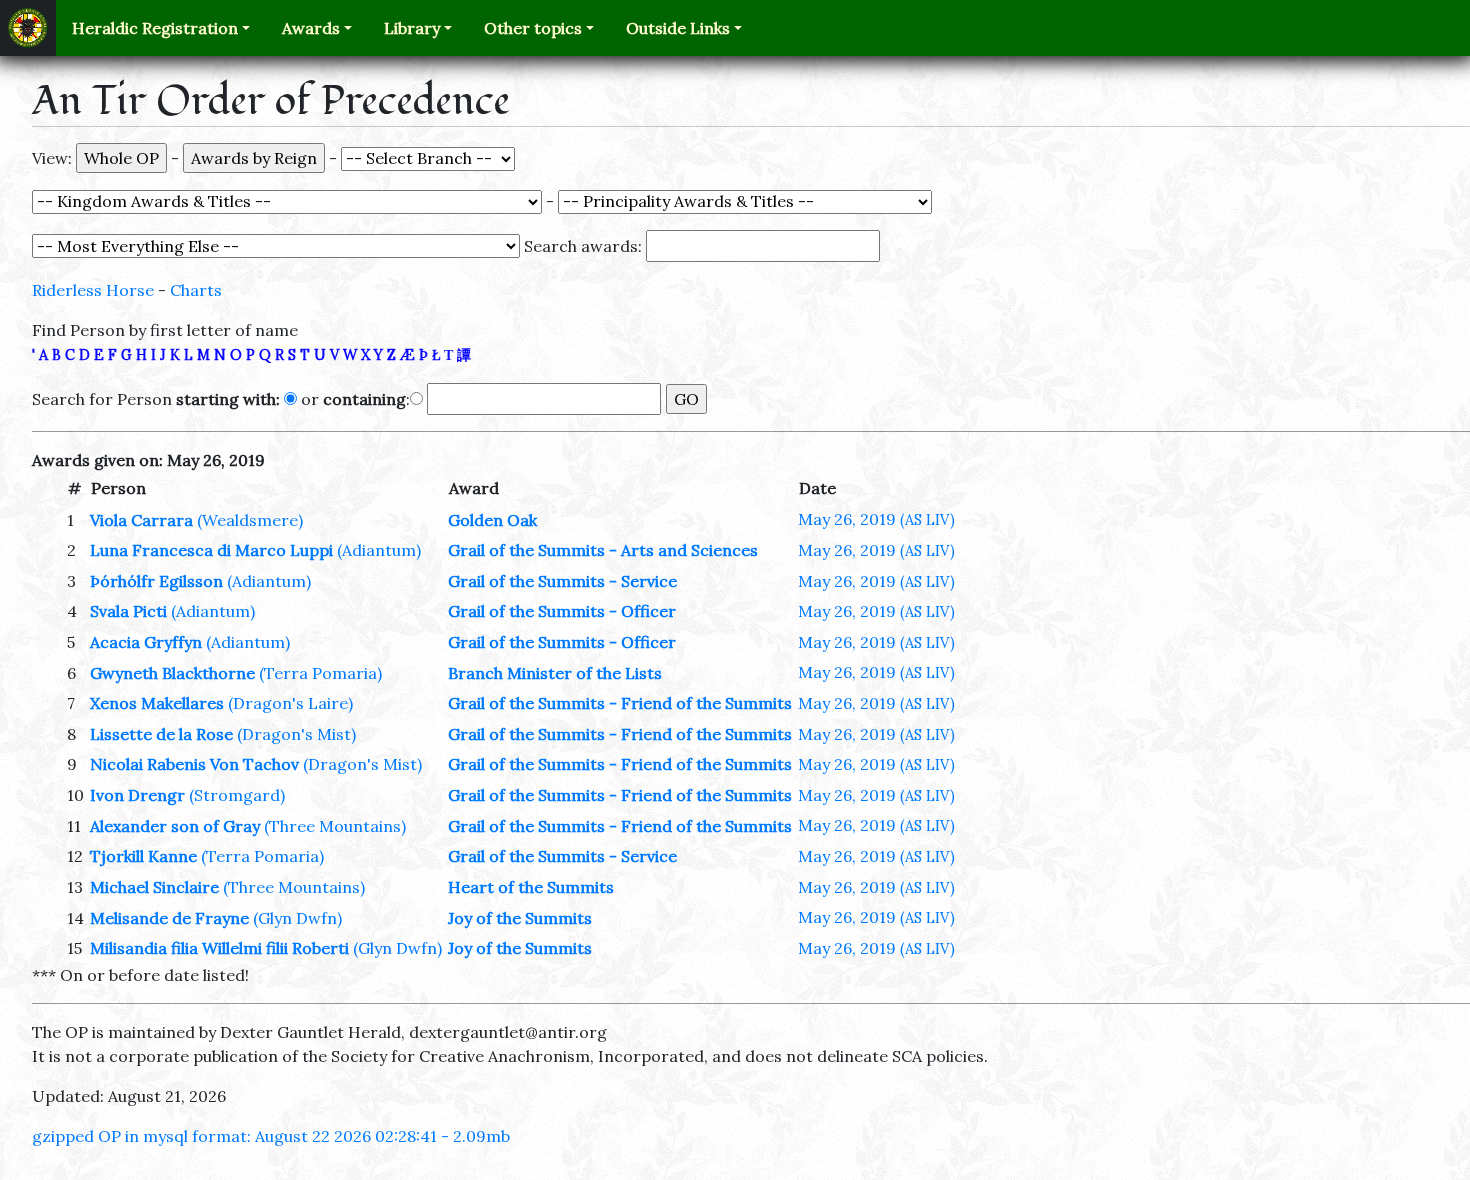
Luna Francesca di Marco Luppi (211, 550)
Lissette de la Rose (161, 734)
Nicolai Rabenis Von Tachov (194, 764)
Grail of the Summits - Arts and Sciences (603, 550)
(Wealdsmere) (250, 520)
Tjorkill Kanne (143, 856)
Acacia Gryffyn (146, 642)
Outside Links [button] (678, 28)
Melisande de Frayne (169, 918)
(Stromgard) (237, 795)
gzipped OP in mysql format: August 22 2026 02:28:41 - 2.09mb (271, 1136)
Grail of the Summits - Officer (562, 611)
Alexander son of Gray (175, 826)
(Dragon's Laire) (290, 703)
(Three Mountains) (335, 826)
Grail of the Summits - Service (562, 581)
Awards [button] (311, 28)
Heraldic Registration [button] (155, 28)
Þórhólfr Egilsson (156, 581)
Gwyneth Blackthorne (172, 673)
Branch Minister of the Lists (555, 673)
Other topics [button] (533, 28)
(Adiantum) (379, 550)
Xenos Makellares (157, 703)
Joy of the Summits (520, 918)
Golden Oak (492, 520)
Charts (196, 290)
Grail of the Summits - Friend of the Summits (620, 703)
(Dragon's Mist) (296, 734)
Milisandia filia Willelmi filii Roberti (219, 948)
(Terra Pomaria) (320, 673)
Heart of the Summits (531, 887)
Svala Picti (128, 611)
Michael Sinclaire (154, 887)
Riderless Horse (93, 290)
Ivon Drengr (137, 795)
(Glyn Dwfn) (297, 918)
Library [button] (412, 28)
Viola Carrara (141, 520)
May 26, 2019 (876, 519)
